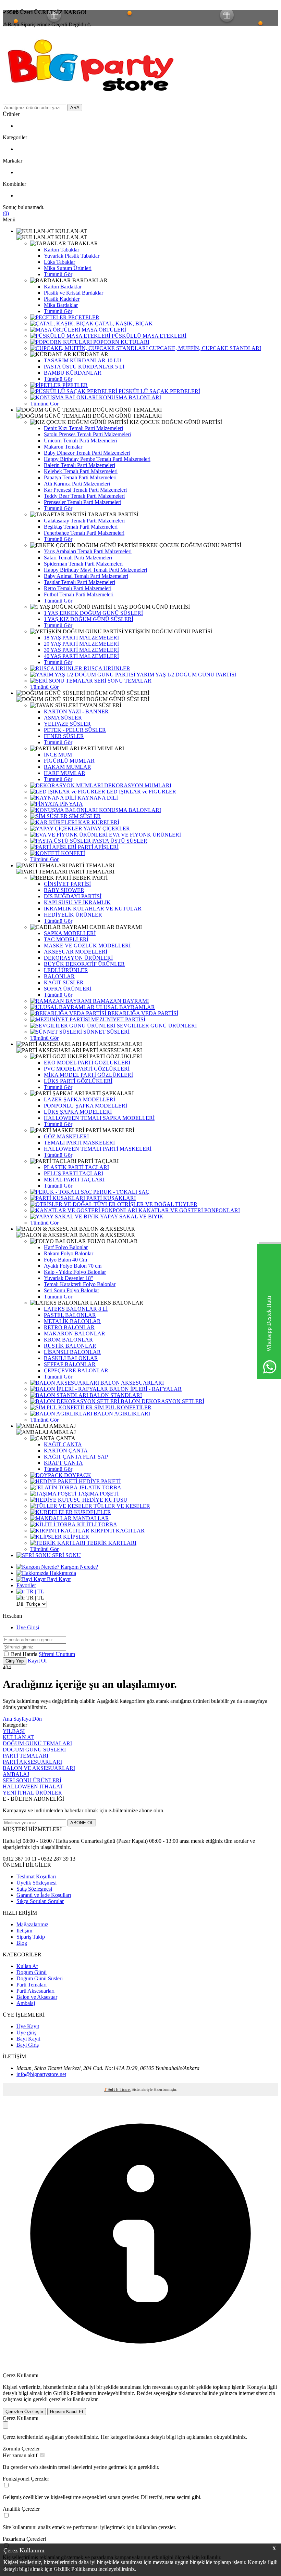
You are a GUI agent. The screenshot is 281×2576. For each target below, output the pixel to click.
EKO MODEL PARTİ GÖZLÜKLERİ (87, 1063)
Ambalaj (26, 2003)
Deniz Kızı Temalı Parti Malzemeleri (83, 428)
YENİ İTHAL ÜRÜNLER (32, 1793)
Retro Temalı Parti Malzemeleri (78, 588)
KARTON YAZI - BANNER (76, 711)
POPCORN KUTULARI (121, 342)
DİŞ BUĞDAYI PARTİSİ (73, 896)
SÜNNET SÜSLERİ (106, 1032)
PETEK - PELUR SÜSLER (75, 730)
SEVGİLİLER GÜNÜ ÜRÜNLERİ (156, 1026)
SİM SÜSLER (84, 816)
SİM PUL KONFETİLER (122, 1407)
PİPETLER (74, 385)
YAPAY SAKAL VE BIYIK (131, 1216)
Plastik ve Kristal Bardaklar (74, 293)
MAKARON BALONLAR (75, 1334)
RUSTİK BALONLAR (70, 1346)
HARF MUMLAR (65, 773)
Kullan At (27, 1966)
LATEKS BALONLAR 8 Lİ (76, 1309)
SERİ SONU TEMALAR (122, 681)
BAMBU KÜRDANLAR (73, 373)
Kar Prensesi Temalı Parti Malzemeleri (85, 490)
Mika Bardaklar (61, 305)
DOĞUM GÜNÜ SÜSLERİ (34, 1750)
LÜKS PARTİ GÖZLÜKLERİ (78, 1081)
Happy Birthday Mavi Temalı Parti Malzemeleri (95, 570)
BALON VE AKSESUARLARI (39, 1768)
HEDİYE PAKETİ (99, 1481)
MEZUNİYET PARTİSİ (118, 1019)
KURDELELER (92, 1512)
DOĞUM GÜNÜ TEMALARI (37, 1743)
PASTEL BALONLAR (70, 1315)
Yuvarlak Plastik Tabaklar (72, 256)
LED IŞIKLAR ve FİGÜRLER (141, 792)
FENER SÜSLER (64, 736)
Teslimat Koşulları (36, 1876)
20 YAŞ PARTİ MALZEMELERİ (81, 644)
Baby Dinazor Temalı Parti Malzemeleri (87, 453)
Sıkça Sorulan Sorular (40, 1901)
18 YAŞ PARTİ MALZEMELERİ (81, 638)
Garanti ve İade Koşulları (44, 1895)
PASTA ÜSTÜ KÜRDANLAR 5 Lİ (84, 367)
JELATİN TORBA (100, 1487)
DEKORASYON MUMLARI (137, 785)
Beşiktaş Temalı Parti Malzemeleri (81, 527)
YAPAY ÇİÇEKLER (106, 829)
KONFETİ (72, 853)
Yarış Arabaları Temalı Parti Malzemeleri (88, 551)
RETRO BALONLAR (69, 1327)
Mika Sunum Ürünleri (68, 268)
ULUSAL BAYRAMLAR (125, 1007)
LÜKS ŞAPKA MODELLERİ (78, 1112)
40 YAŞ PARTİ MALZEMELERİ (81, 656)
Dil (20, 1604)
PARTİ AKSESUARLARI (32, 1762)
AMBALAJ (16, 1774)
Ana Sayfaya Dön (22, 1719)
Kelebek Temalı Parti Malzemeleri (81, 471)
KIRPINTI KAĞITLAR (117, 1531)
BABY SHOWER (64, 890)
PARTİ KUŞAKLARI (110, 1198)
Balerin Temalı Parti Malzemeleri (80, 465)
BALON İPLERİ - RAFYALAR (145, 1389)
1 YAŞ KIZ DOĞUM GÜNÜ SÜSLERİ (89, 619)
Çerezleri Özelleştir (24, 2412)
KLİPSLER (75, 1537)
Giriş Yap (15, 1661)
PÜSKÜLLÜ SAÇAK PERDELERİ (159, 391)
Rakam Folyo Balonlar (69, 1253)
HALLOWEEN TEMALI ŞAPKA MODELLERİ (99, 1118)
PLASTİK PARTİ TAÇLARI (76, 1167)
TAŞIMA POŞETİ (97, 1494)
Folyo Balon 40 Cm (65, 1260)
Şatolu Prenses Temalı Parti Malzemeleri (87, 434)
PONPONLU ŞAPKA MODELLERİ (85, 1106)
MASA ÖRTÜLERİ (103, 330)
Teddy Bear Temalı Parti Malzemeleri (84, 496)
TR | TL (35, 1591)
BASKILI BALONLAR (71, 1358)
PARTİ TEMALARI (26, 1756)
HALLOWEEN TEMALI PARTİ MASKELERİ (98, 1149)
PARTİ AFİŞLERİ (97, 847)
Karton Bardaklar (63, 287)
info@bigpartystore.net (41, 2074)
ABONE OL (82, 1823)
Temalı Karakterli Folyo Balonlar (80, 1284)
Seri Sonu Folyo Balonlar (71, 1290)
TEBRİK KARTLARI (111, 1543)
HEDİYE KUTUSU (104, 1500)
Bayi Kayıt (58, 1579)
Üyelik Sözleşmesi (36, 1883)
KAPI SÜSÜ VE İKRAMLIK (77, 902)
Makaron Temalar (63, 447)
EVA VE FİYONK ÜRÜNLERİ (144, 835)
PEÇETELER (83, 317)
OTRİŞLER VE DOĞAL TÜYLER (157, 1204)
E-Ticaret (123, 2089)
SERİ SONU (66, 1555)
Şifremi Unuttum (57, 1654)
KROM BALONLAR (68, 1340)
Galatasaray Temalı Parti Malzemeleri (84, 521)
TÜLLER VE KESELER (121, 1506)
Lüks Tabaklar (59, 262)
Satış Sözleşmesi (34, 1889)
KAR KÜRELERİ (98, 822)
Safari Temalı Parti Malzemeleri (78, 558)
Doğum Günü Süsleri (40, 1978)
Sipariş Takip (31, 1937)
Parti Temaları (32, 1985)
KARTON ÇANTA (66, 1451)
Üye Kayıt (28, 2026)
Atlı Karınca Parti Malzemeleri (77, 484)
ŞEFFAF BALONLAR (70, 1364)
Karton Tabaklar (62, 250)
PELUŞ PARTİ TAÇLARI (74, 1173)
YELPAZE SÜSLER (67, 724)
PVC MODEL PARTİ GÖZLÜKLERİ (87, 1069)
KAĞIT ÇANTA (63, 1444)
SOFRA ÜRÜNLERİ (68, 989)
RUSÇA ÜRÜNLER (106, 668)
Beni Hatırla (25, 1654)
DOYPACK (77, 1475)
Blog (22, 1943)
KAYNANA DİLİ (97, 798)
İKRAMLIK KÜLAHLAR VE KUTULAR (93, 909)
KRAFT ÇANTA (63, 1463)
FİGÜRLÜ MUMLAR (69, 761)
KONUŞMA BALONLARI (129, 397)
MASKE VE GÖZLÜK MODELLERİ (87, 946)
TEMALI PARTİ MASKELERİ (79, 1143)
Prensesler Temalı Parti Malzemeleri (83, 502)
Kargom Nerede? (79, 1567)
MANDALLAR (90, 1518)
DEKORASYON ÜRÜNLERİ (78, 958)
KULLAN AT (18, 1737)
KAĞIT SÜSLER (64, 982)
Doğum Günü (32, 1972)
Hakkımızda (62, 1573)
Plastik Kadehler (62, 299)
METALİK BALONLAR (72, 1321)
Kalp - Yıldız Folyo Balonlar (75, 1272)
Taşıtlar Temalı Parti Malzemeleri (80, 582)
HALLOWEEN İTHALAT (33, 1787)
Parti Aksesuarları (35, 1991)
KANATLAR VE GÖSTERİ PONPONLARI (188, 1210)
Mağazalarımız (32, 1924)
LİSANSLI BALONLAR (72, 1352)
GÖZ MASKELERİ (66, 1136)
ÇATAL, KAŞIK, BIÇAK (123, 323)
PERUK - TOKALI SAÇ (121, 1192)
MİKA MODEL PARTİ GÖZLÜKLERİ (88, 1075)
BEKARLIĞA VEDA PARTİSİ (142, 1013)
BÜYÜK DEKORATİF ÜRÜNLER (84, 964)
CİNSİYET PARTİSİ (67, 884)
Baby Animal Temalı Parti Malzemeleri (86, 576)
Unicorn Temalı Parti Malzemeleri (81, 441)
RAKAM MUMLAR (68, 767)
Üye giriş (26, 2033)
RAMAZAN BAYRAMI (120, 1001)
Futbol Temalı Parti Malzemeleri (79, 594)
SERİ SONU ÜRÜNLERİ (32, 1780)
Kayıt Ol (37, 1661)
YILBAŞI (14, 1731)
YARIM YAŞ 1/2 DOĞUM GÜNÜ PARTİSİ (186, 675)
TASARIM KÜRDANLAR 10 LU (83, 360)
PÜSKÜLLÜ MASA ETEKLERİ (148, 336)
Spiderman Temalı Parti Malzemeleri (83, 564)
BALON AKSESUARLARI (131, 1383)
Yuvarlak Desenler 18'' (68, 1278)
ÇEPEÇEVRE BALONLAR (76, 1370)
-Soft (110, 2089)
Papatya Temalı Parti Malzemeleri (80, 477)
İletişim (24, 1931)
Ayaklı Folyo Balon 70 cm (73, 1266)
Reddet (144, 2393)
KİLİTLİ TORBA (96, 1524)
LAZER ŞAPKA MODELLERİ (80, 1099)
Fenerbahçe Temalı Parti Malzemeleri (84, 533)
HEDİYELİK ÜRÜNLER (73, 915)
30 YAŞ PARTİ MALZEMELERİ (81, 650)
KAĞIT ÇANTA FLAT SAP (76, 1457)
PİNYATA (71, 804)
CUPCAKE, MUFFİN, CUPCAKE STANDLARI (204, 348)
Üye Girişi (28, 1627)
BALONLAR (59, 976)
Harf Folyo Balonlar (66, 1247)
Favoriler (26, 1585)
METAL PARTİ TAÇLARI (74, 1180)
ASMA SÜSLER (63, 718)
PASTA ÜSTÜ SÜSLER (119, 841)
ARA (75, 108)
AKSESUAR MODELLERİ (76, 952)
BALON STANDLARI (115, 1395)
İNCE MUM (58, 755)
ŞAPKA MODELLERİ (70, 933)
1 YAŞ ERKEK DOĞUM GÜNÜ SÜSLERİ (93, 613)
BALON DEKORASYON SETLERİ (162, 1401)
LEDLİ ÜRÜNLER (66, 970)
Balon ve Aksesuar (37, 1997)
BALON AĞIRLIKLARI (121, 1414)
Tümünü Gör (58, 274)
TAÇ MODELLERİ (66, 939)
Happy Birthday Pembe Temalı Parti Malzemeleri (97, 459)
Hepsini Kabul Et (67, 2412)
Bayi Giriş (28, 2045)
